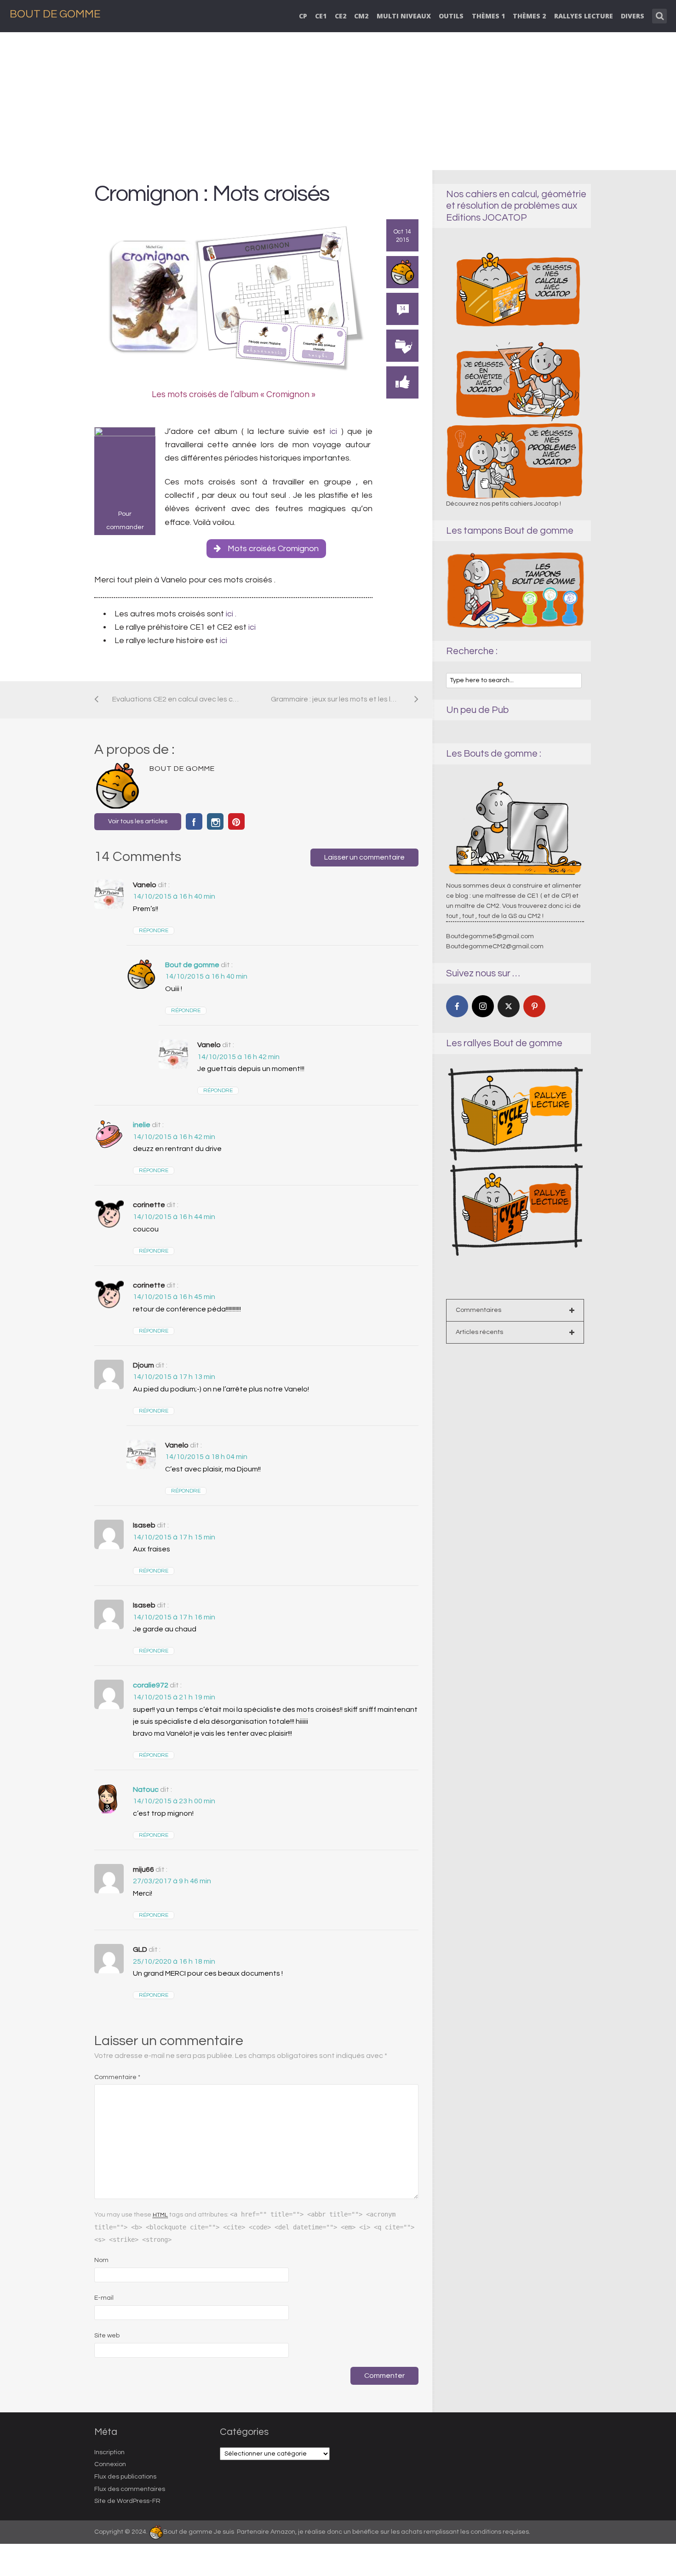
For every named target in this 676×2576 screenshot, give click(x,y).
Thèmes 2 (529, 16)
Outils (451, 16)
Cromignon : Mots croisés (212, 194)
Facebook (194, 821)
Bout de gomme (192, 965)
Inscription (109, 2452)
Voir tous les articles (138, 821)
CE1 (321, 16)
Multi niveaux (404, 16)
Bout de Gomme (55, 14)
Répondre (154, 931)
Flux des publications (125, 2477)
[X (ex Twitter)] (509, 1006)
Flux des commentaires (130, 2489)
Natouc (146, 1790)
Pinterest (236, 821)
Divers (633, 16)
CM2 (361, 16)
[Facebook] (457, 1006)
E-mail (104, 2298)
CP (303, 16)
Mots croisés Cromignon (273, 549)
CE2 (341, 16)
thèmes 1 (488, 16)
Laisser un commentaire (364, 857)
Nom (101, 2260)
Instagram (215, 821)
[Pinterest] (534, 1006)
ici (333, 431)
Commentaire (117, 2077)
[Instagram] (483, 1006)
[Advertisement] (338, 101)
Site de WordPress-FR (127, 2501)
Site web (107, 2336)
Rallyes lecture (584, 16)
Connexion (110, 2464)
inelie (142, 1125)
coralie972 (151, 1685)
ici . (230, 614)
